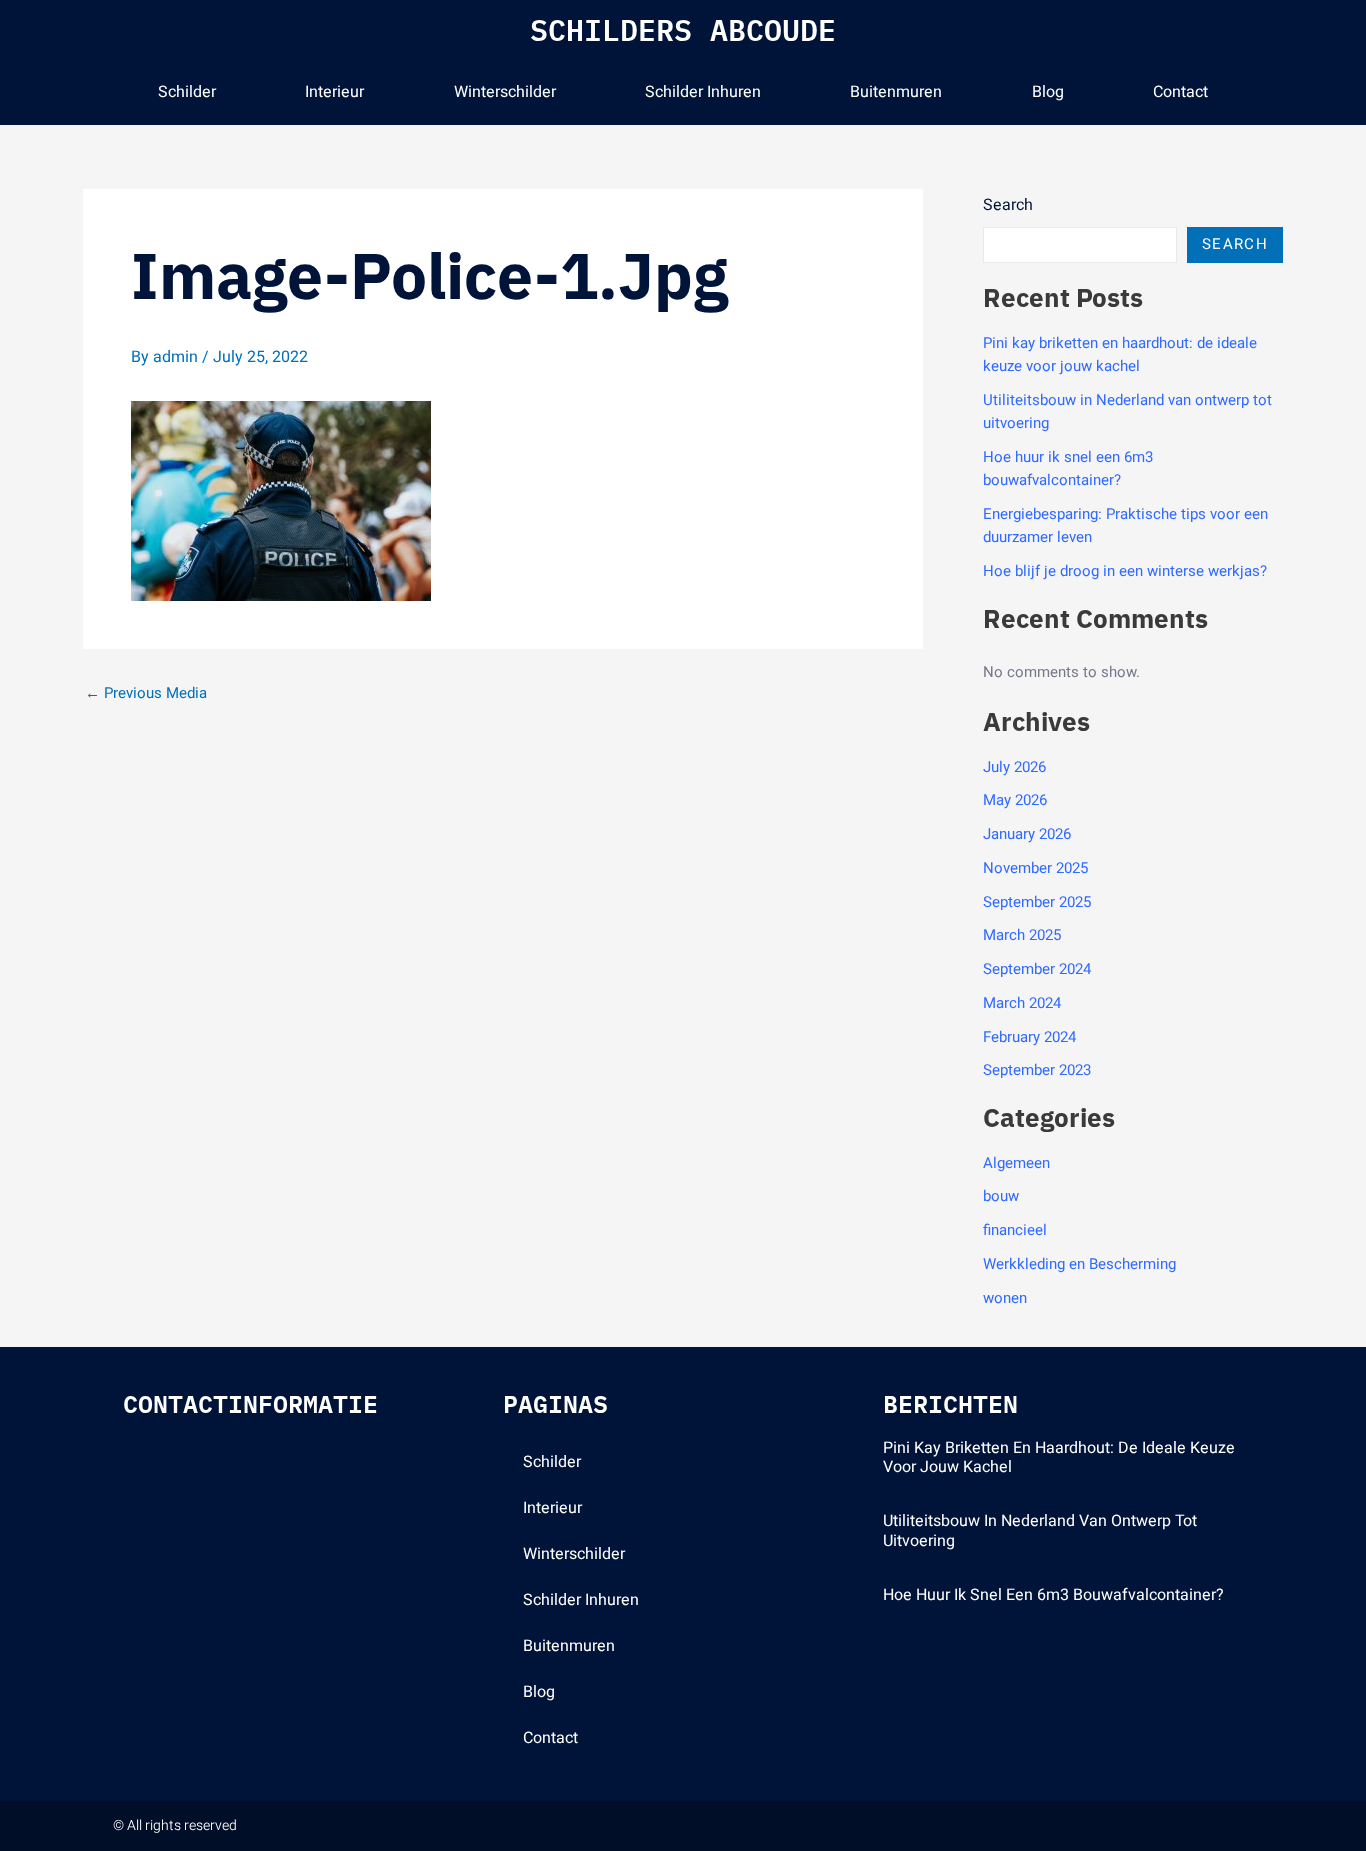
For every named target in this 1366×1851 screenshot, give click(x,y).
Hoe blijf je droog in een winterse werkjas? (1125, 571)
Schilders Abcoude (683, 29)
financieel (1015, 1230)
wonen (1005, 1298)
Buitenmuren (896, 92)
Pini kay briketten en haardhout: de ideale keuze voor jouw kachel (1120, 354)
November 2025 (1035, 868)
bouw (1001, 1196)
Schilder (187, 92)
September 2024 (1037, 969)
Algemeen (1016, 1163)
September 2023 (1037, 1070)
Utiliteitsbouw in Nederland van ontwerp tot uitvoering (1040, 1530)
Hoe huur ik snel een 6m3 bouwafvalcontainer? (1068, 468)
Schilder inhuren (703, 92)
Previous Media (146, 693)
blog (1048, 92)
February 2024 (1029, 1037)
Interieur (334, 92)
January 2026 (1027, 834)
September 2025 (1037, 902)
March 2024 (1022, 1003)
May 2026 (1015, 800)
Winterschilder (505, 92)
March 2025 (1022, 935)
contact (1180, 92)
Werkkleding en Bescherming (1079, 1264)
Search (1008, 205)
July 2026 (1014, 767)
